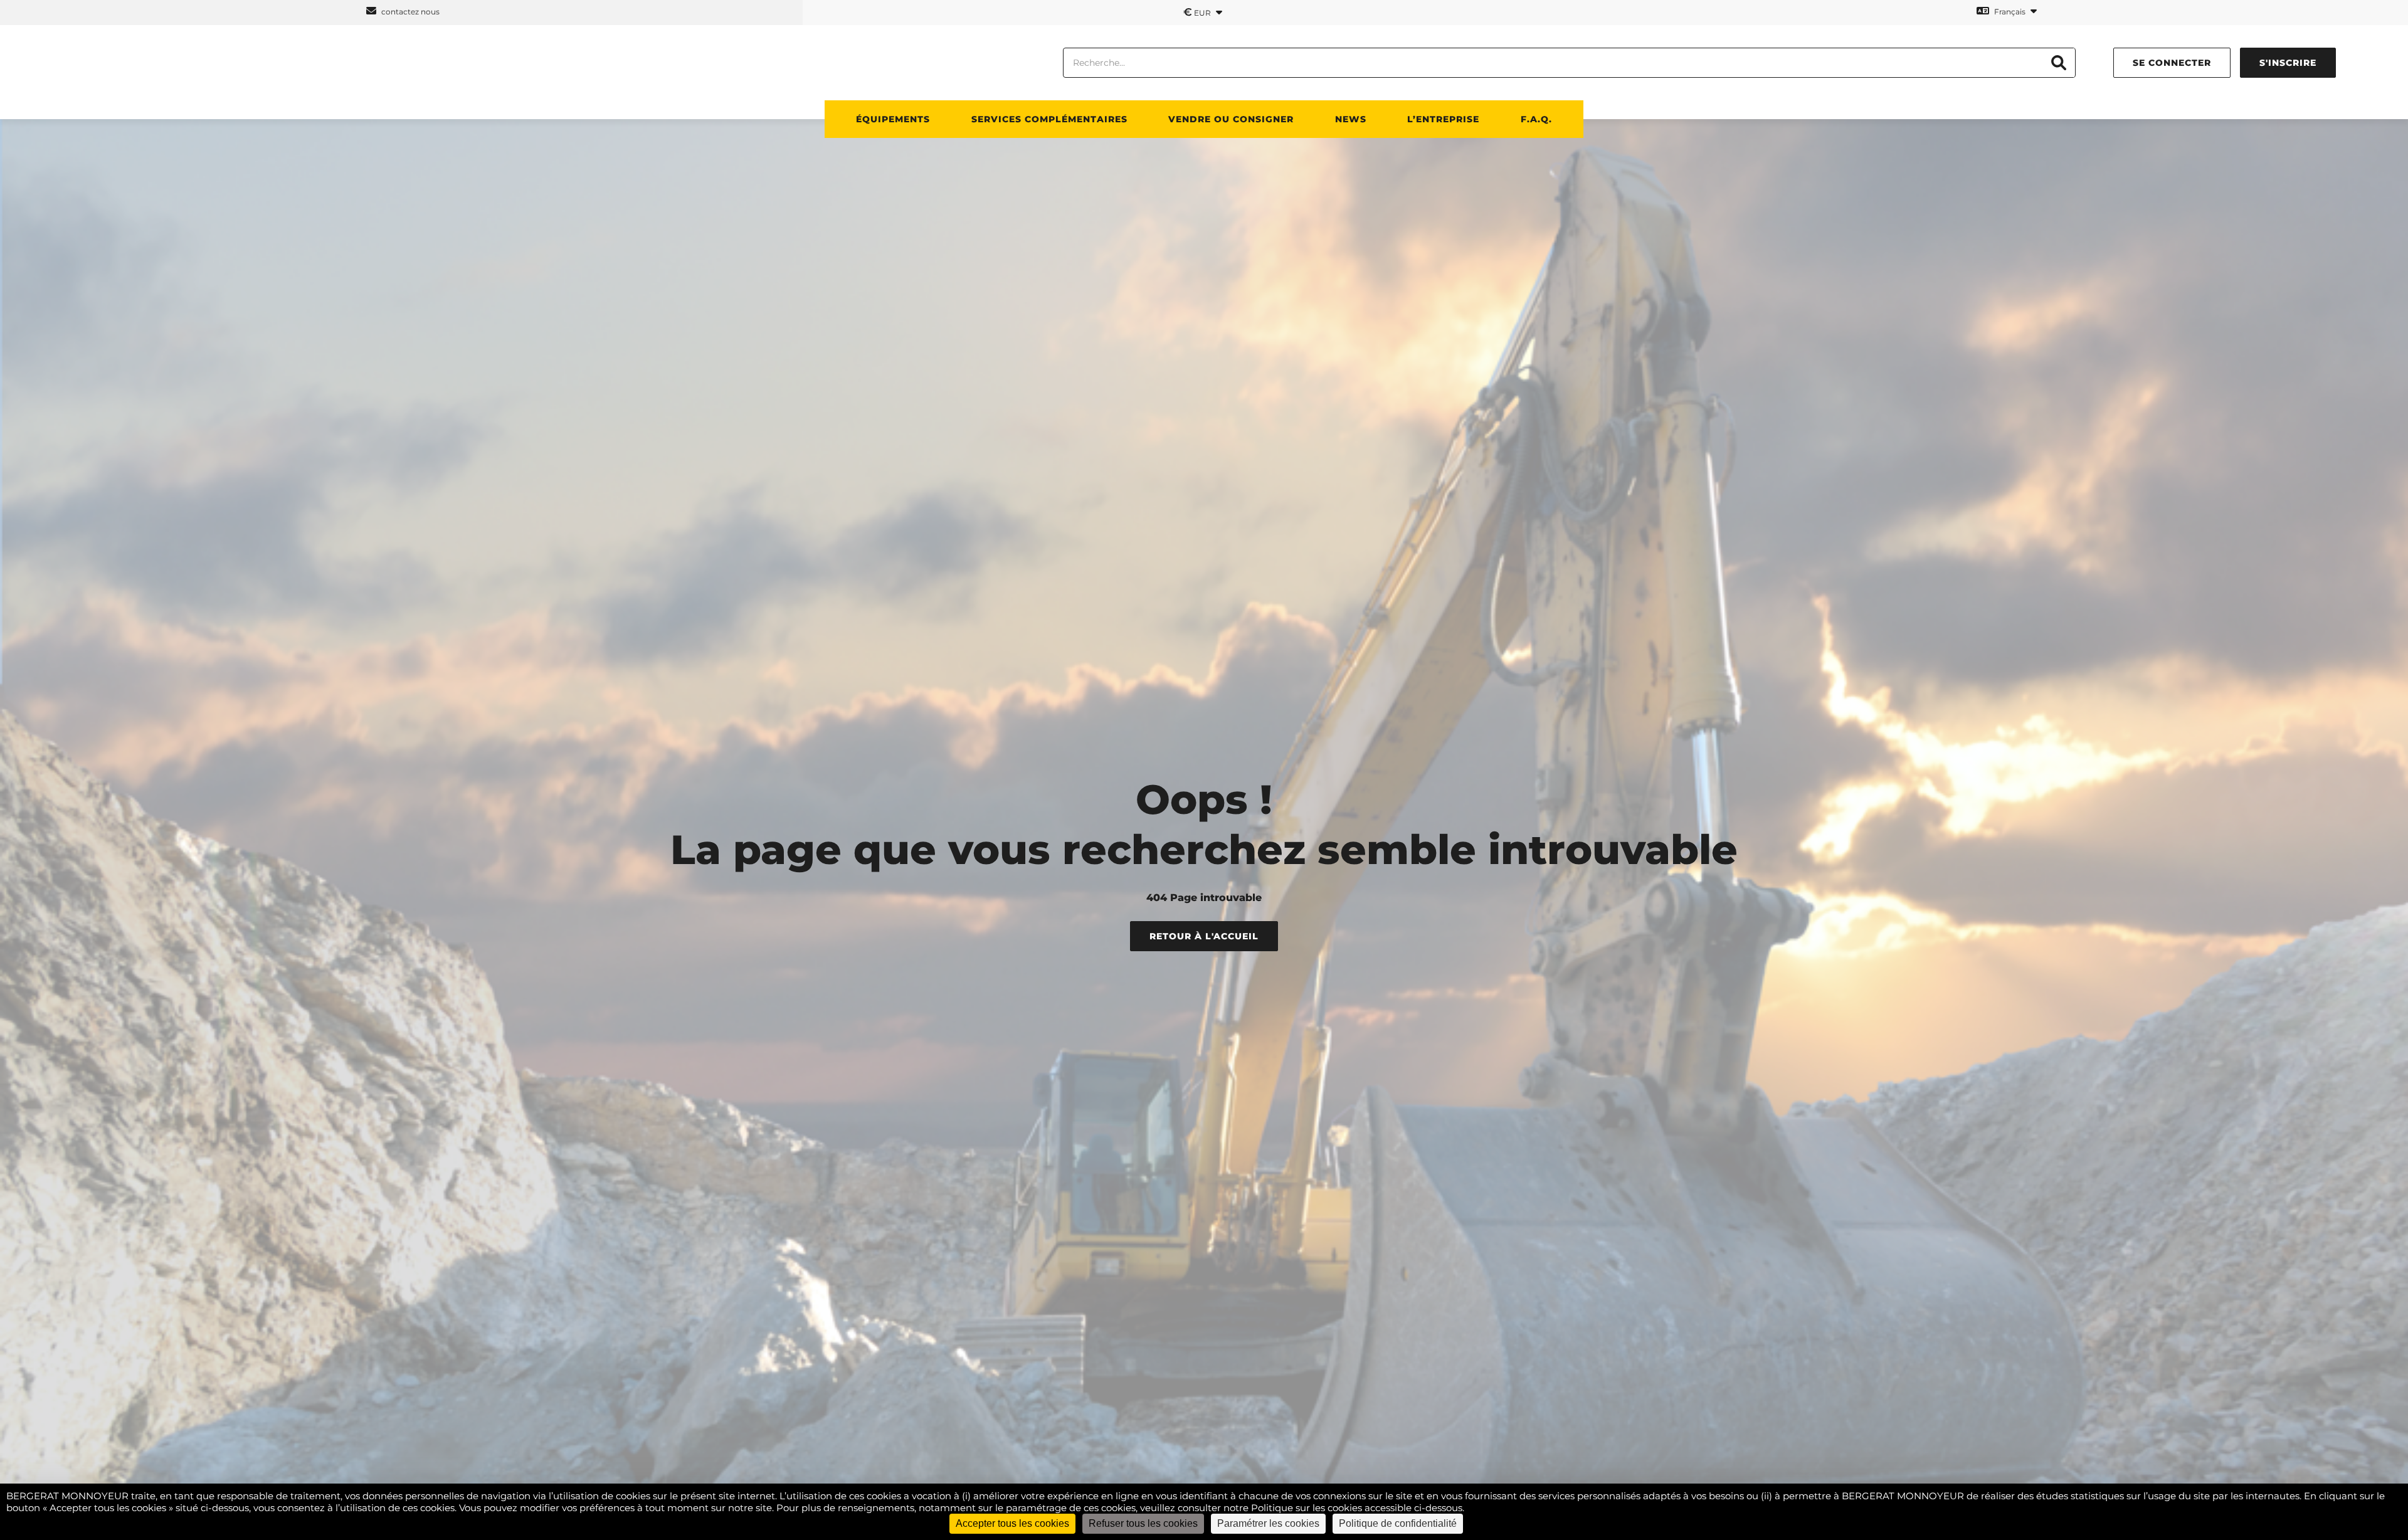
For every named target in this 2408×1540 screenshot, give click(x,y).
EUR (1198, 12)
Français (2010, 12)
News (1351, 119)
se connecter (2172, 63)
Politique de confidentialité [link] (1398, 1523)
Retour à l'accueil (1204, 936)
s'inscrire (2288, 63)
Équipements (893, 119)
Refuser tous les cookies (1143, 1523)
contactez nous (409, 12)
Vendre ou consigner (1231, 119)
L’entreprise (1443, 119)
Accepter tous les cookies (1012, 1523)
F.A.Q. (1536, 119)
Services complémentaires (1049, 119)
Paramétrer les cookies (1268, 1523)
